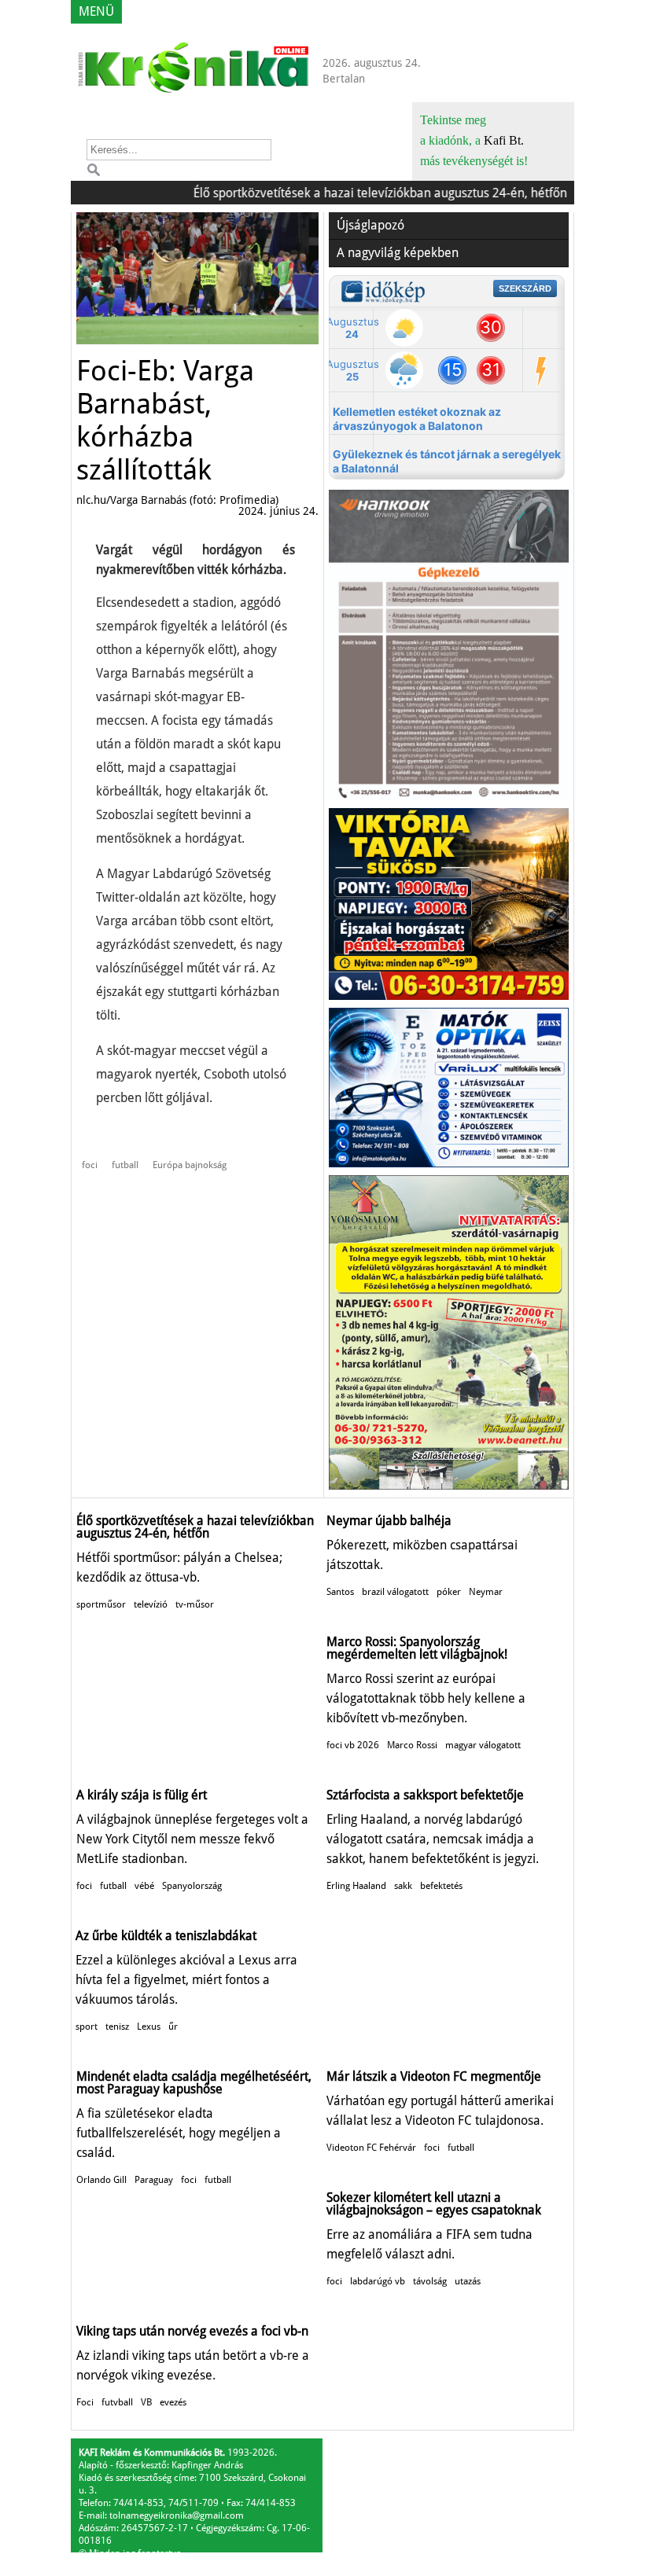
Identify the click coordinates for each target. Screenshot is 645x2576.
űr (173, 2027)
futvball (117, 2402)
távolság (430, 2281)
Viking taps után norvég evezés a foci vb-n (192, 2331)
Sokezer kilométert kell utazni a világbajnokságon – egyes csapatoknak (434, 2204)
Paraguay (154, 2180)
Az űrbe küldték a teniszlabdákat (166, 1936)
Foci (85, 2402)
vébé (144, 1886)
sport (87, 2027)
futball (125, 1165)
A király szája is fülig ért (142, 1795)
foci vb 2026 (353, 1745)
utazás (468, 2281)
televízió (151, 1604)
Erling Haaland (356, 1886)
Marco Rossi (412, 1745)
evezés (173, 2402)
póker (449, 1592)
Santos (340, 1592)
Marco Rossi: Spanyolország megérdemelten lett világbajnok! (417, 1648)
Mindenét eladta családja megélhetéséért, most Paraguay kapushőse (194, 2083)
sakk (403, 1886)
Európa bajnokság (190, 1165)
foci (90, 1165)
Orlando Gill (101, 2180)
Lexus (149, 2027)
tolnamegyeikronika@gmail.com (177, 2515)
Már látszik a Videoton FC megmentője (434, 2076)
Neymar (486, 1592)
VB (146, 2402)
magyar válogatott (483, 1745)
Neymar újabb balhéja (389, 1521)
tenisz (117, 2027)
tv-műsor (195, 1604)
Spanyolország (192, 1886)
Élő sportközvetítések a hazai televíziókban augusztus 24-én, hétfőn (354, 193)
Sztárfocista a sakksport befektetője (425, 1795)
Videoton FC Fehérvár (371, 2148)
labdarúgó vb (378, 2281)
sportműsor (101, 1604)
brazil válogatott (395, 1592)
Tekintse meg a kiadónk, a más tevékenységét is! (474, 140)
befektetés (441, 1886)
